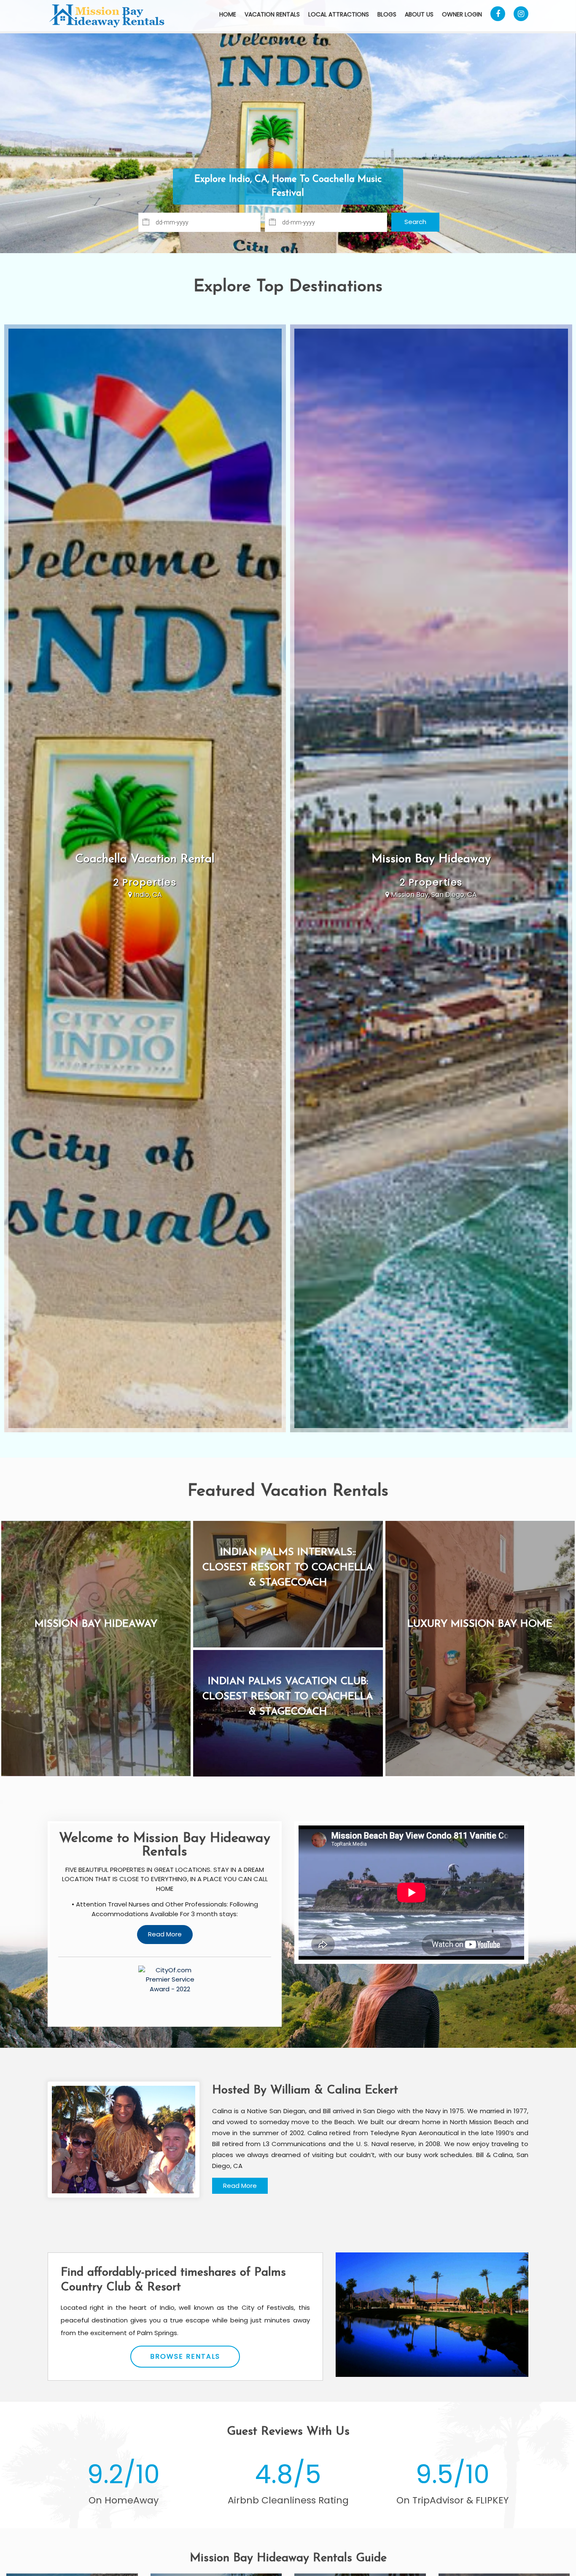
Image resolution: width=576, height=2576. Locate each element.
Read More (240, 2186)
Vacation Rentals (272, 14)
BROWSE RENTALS (185, 2356)
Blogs (387, 14)
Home (228, 14)
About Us (419, 14)
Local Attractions (339, 14)
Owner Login (462, 14)
